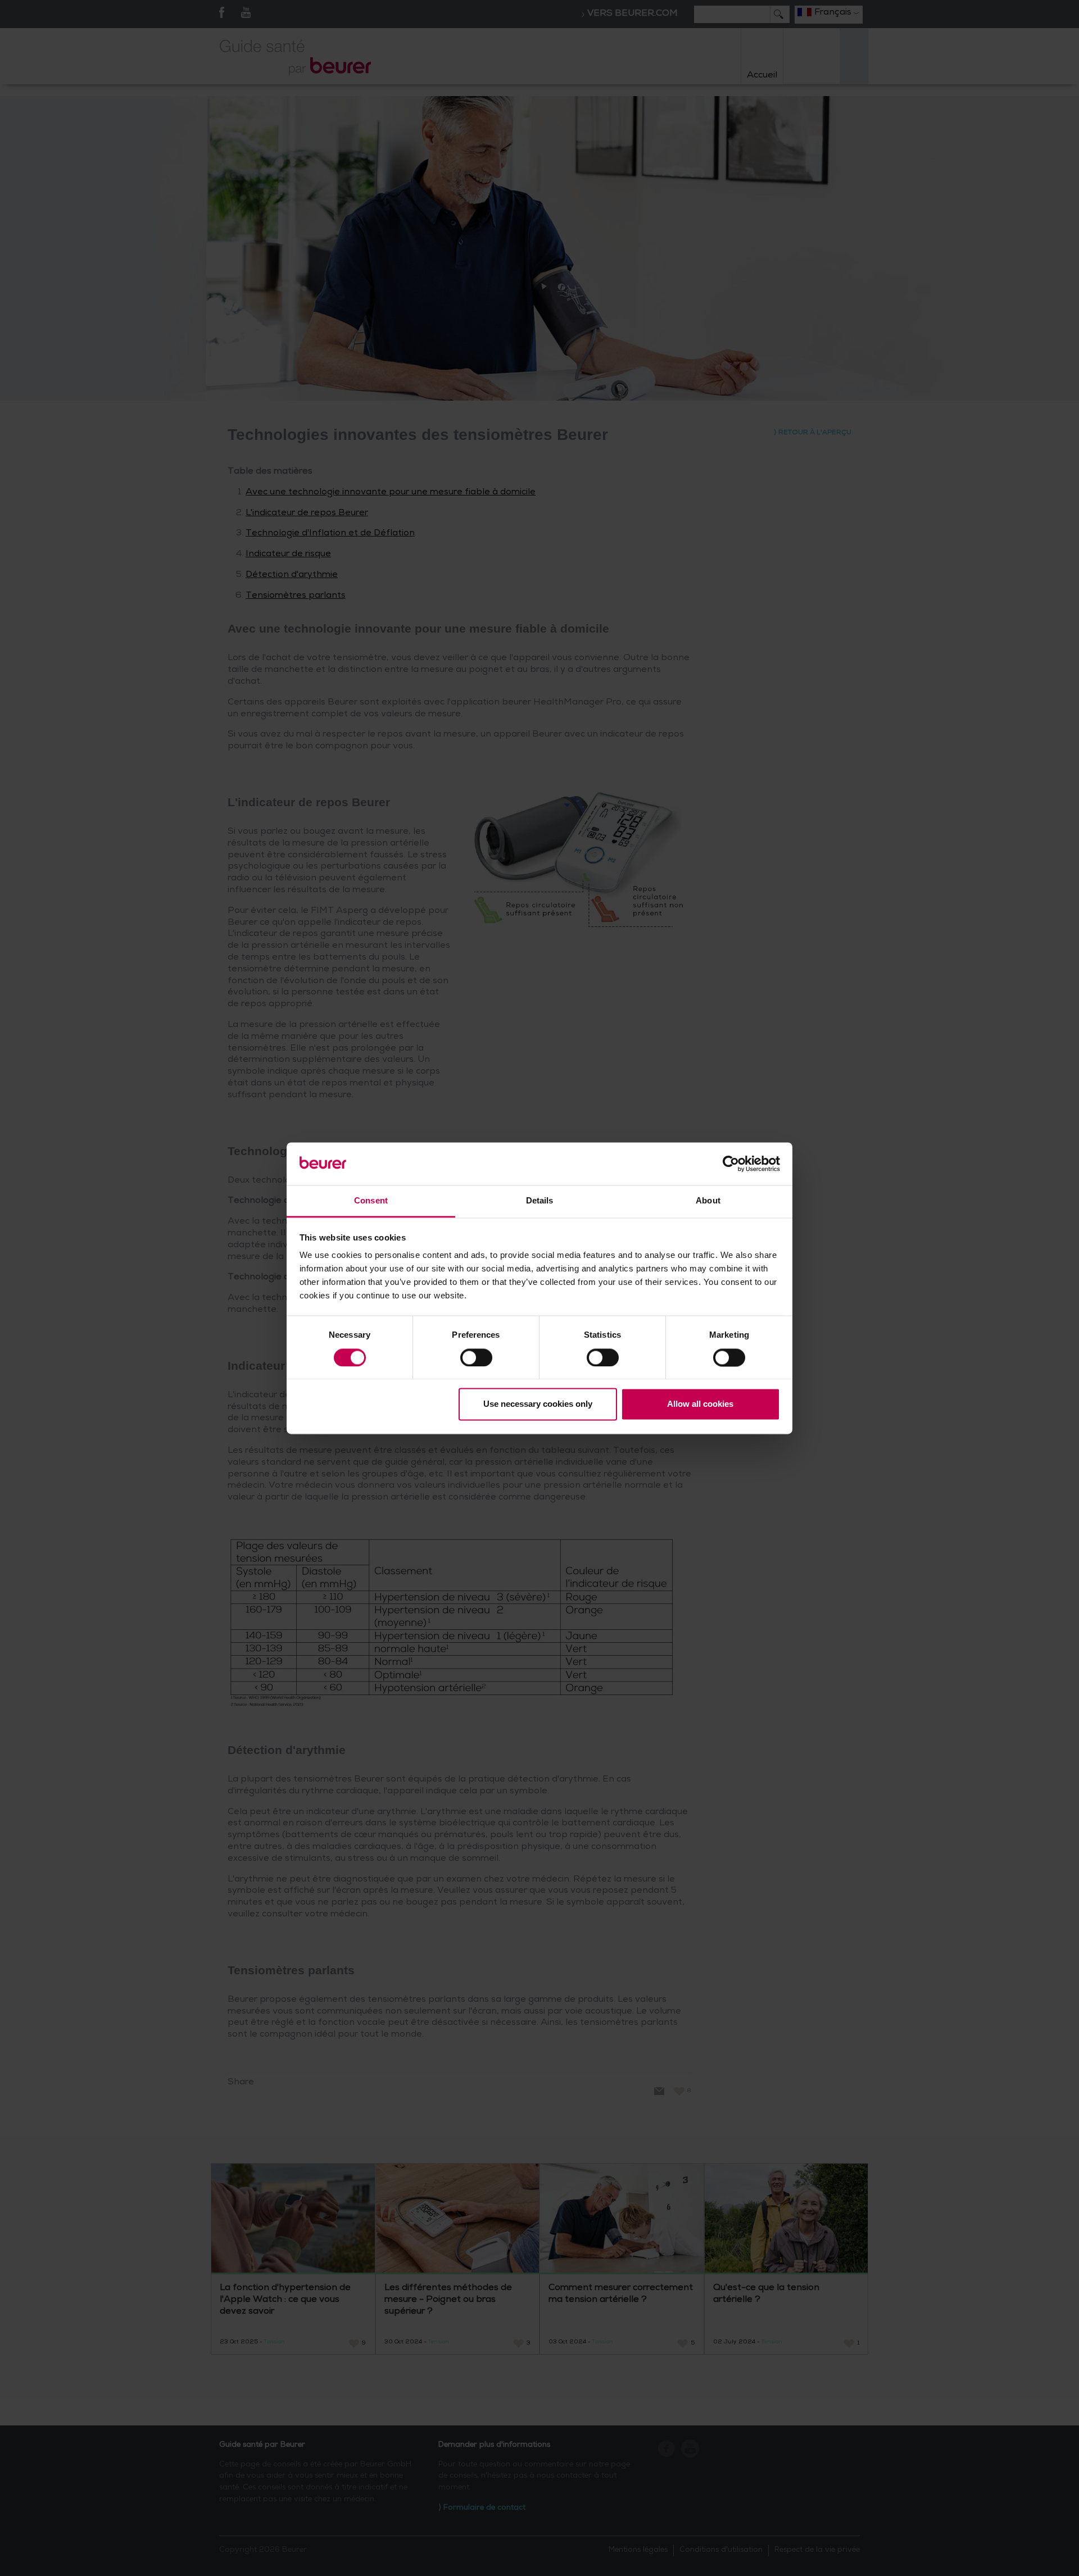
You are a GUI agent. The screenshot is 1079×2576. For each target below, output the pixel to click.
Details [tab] (540, 1201)
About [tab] (708, 1201)
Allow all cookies (700, 1404)
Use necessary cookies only (538, 1404)
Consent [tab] (371, 1201)
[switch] (476, 1357)
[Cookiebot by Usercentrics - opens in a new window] (731, 1164)
